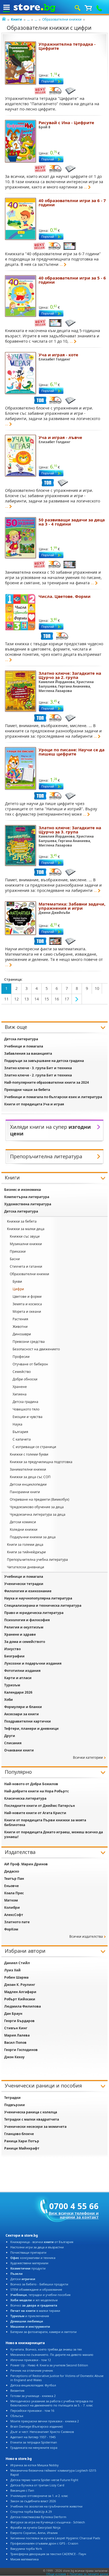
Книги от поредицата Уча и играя (34, 1104)
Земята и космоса (27, 1304)
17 (67, 999)
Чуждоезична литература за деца (38, 1514)
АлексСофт (14, 1915)
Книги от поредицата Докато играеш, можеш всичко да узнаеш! (54, 1834)
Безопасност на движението (36, 1349)
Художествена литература (28, 1204)
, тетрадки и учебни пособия (40, 2295)
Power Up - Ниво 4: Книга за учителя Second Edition (49, 2365)
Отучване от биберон (30, 1364)
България (20, 1432)
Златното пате (17, 1922)
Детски (23, 2279)
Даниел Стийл (17, 1963)
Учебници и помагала (24, 1046)
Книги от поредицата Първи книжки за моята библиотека (45, 1822)
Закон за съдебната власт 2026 (33, 2501)
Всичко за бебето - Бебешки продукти (39, 2284)
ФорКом (11, 1929)
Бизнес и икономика (22, 1190)
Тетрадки (12, 2098)
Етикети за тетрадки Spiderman (34, 2442)
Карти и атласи (18, 1678)
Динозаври (22, 1334)
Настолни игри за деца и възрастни (37, 2247)
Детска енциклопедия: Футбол (33, 2385)
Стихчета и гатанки (26, 1266)
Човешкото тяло (26, 1409)
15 (47, 999)
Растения (20, 1319)
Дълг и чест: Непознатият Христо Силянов (42, 2432)
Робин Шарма (16, 1977)
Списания (13, 1743)
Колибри (12, 1908)
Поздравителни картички (28, 1721)
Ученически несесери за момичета (35, 2127)
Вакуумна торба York (26, 2549)
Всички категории (88, 1757)
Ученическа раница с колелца (31, 2112)
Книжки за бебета (22, 1221)
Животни (20, 1327)
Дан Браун (13, 2014)
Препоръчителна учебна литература (37, 1560)
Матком (11, 1900)
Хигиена (20, 1394)
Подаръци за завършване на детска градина (44, 1061)
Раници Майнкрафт (22, 2148)
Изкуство (12, 1649)
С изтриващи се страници (34, 1447)
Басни (15, 1259)
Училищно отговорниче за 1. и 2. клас (39, 2496)
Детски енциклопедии (28, 1484)
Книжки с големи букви (29, 1454)
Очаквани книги (19, 1750)
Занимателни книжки (28, 1469)
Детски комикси (23, 1522)
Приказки (18, 1251)
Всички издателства (86, 1936)
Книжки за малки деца (26, 1229)
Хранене (20, 1387)
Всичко (34, 2305)
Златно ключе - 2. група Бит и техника (38, 1075)
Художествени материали (29, 2263)
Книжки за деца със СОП (30, 1477)
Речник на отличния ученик (32, 2370)
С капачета (22, 1439)
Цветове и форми (27, 1296)
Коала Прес (14, 1893)
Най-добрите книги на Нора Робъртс (36, 1791)
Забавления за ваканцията (28, 1053)
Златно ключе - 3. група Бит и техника (38, 1068)
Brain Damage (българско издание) (36, 2426)
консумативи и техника (33, 2258)
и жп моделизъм (34, 2300)
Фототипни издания (22, 1671)
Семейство (22, 1372)
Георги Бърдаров (19, 2021)
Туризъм (12, 1685)
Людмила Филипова (22, 2006)
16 (57, 999)
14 (37, 999)
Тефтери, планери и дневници (31, 1729)
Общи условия (56, 2574)
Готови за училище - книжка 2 (33, 2396)
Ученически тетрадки (24, 1584)
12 (16, 999)
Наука (17, 1424)
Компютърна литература (27, 1197)
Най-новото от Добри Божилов (31, 1784)
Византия (17, 2390)
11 (6, 999)
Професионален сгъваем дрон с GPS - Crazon (44, 2543)
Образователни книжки (62, 19)
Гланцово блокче (19, 2134)
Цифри (18, 1289)
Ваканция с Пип (22, 2490)
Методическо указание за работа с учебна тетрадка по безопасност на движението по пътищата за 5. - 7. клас (52, 2403)
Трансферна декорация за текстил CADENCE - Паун (48, 2554)
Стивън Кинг (16, 2028)
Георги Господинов (21, 2050)
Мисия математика (24, 2559)
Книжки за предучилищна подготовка (41, 1462)
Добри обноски (25, 1379)
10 (97, 988)
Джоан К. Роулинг (20, 1985)
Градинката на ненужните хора (34, 2448)
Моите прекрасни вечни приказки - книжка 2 (45, 2421)
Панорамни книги (25, 1492)
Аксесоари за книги (22, 1714)
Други (10, 1736)
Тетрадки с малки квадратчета (32, 2119)
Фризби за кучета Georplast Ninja (35, 2527)
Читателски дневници (26, 1567)
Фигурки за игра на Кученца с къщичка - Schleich (48, 2522)
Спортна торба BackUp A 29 (31, 2512)
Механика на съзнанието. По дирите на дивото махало (52, 2355)
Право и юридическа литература (34, 1613)
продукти (28, 2268)
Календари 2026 (18, 1692)
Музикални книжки (26, 1244)
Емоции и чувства (28, 1417)
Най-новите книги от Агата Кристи (35, 1813)
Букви (17, 1281)
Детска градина (25, 1402)
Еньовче (11, 1886)
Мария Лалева (17, 2035)
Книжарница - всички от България (42, 2242)
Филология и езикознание (28, 1591)
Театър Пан (14, 1879)
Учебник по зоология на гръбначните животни (46, 2506)
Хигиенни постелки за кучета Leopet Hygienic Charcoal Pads (55, 2538)
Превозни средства (29, 1342)
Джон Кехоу (14, 2057)
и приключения (30, 2316)
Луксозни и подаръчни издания (33, 1663)
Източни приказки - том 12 (31, 2360)
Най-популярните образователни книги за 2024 (47, 1082)
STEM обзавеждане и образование (36, 2289)
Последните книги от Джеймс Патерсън (40, 1806)
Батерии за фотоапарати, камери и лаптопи (43, 2332)
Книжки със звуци (25, 1236)
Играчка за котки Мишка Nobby (35, 2465)
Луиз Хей (12, 1970)
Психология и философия (27, 1620)
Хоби (9, 1700)
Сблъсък (17, 2416)
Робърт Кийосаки (20, 1999)
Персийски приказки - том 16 (32, 2411)
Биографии (14, 1656)
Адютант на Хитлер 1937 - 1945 (33, 2437)
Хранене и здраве (20, 1634)
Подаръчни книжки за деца (33, 1537)
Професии (21, 1357)
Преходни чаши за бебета (27, 1090)
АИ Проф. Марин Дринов (26, 1864)
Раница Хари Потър (22, 2141)
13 (27, 999)
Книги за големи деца (25, 1545)
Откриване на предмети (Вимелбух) (40, 1499)
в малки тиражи (35, 2311)
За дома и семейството (25, 1642)
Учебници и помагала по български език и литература (53, 1097)
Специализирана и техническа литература (43, 1605)
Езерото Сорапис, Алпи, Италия (34, 2533)
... (28, 19)
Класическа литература (25, 1798)
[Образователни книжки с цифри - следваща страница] (77, 999)
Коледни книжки (24, 1529)
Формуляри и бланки (23, 1707)
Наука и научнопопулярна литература (38, 1598)
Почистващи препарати (28, 2252)
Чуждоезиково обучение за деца (37, 1507)
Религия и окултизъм (24, 1627)
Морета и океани (27, 1312)
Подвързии (15, 2105)
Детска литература (21, 1039)
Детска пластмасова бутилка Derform (38, 2517)
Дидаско (12, 1871)
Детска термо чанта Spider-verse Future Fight (44, 2480)
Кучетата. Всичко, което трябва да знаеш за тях (46, 2349)
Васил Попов (15, 2043)
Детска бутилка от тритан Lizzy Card (37, 2485)
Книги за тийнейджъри (26, 1552)
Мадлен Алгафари (20, 1992)
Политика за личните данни (89, 2574)
